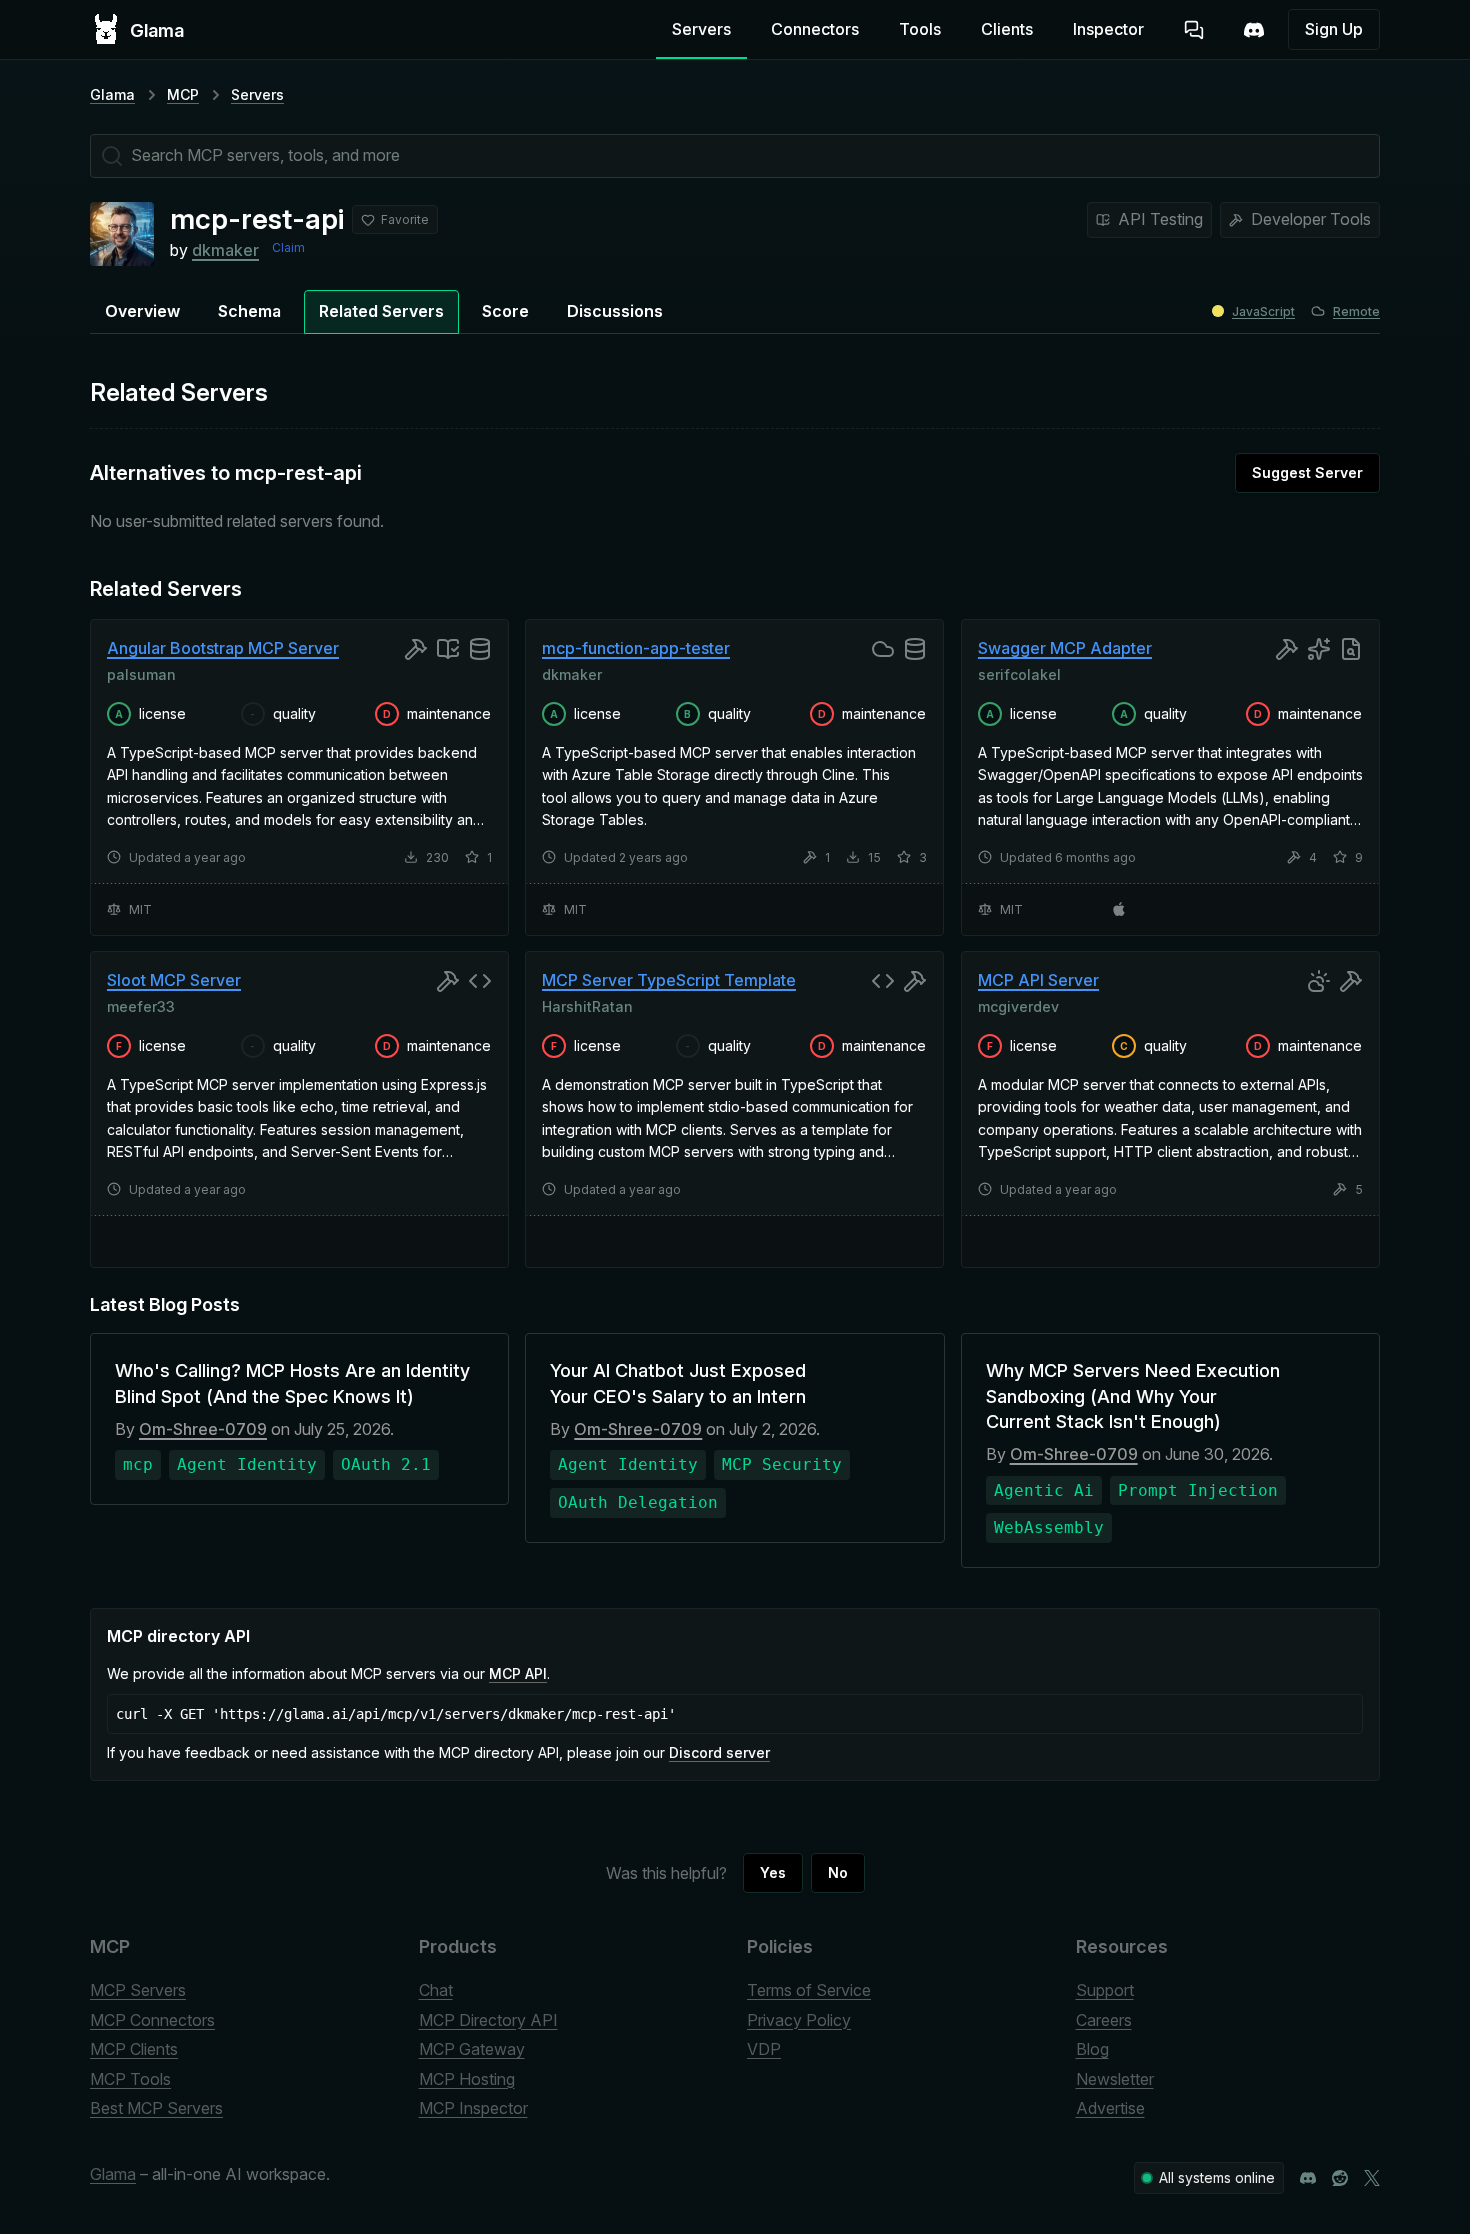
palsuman (141, 673)
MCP (183, 94)
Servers (701, 29)
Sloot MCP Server (174, 980)
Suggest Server (1307, 472)
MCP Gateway (472, 2049)
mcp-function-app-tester (636, 648)
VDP (764, 2049)
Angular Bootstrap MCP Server (223, 648)
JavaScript (1263, 311)
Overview (142, 311)
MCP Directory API (488, 2020)
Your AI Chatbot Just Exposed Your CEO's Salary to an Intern (678, 1383)
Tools (920, 29)
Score (505, 311)
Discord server (719, 1752)
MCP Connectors (152, 2020)
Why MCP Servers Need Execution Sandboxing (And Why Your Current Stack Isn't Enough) (1133, 1395)
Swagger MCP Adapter (1065, 648)
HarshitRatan (587, 1006)
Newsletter (1115, 2079)
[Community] (1254, 30)
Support (1105, 1990)
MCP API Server (1038, 980)
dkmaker (225, 250)
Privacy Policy (799, 2020)
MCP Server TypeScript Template (669, 980)
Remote (1356, 311)
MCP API (518, 1673)
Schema (249, 311)
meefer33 (141, 1006)
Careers (1104, 2020)
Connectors (815, 29)
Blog (1092, 2049)
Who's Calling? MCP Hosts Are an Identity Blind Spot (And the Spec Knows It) (292, 1383)
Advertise (1110, 2108)
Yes (773, 1872)
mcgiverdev (1018, 1006)
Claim (288, 247)
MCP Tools (130, 2079)
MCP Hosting (467, 2079)
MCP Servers (138, 1990)
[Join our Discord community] (1308, 2178)
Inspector (1108, 29)
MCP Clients (134, 2049)
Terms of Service (809, 1990)
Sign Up (1334, 29)
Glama (112, 94)
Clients (1007, 29)
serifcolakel (1019, 673)
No (838, 1872)
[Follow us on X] (1372, 2178)
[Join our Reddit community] (1340, 2178)
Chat (436, 1990)
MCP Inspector (473, 2108)
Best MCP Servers (156, 2108)
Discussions (615, 311)
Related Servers (381, 311)
